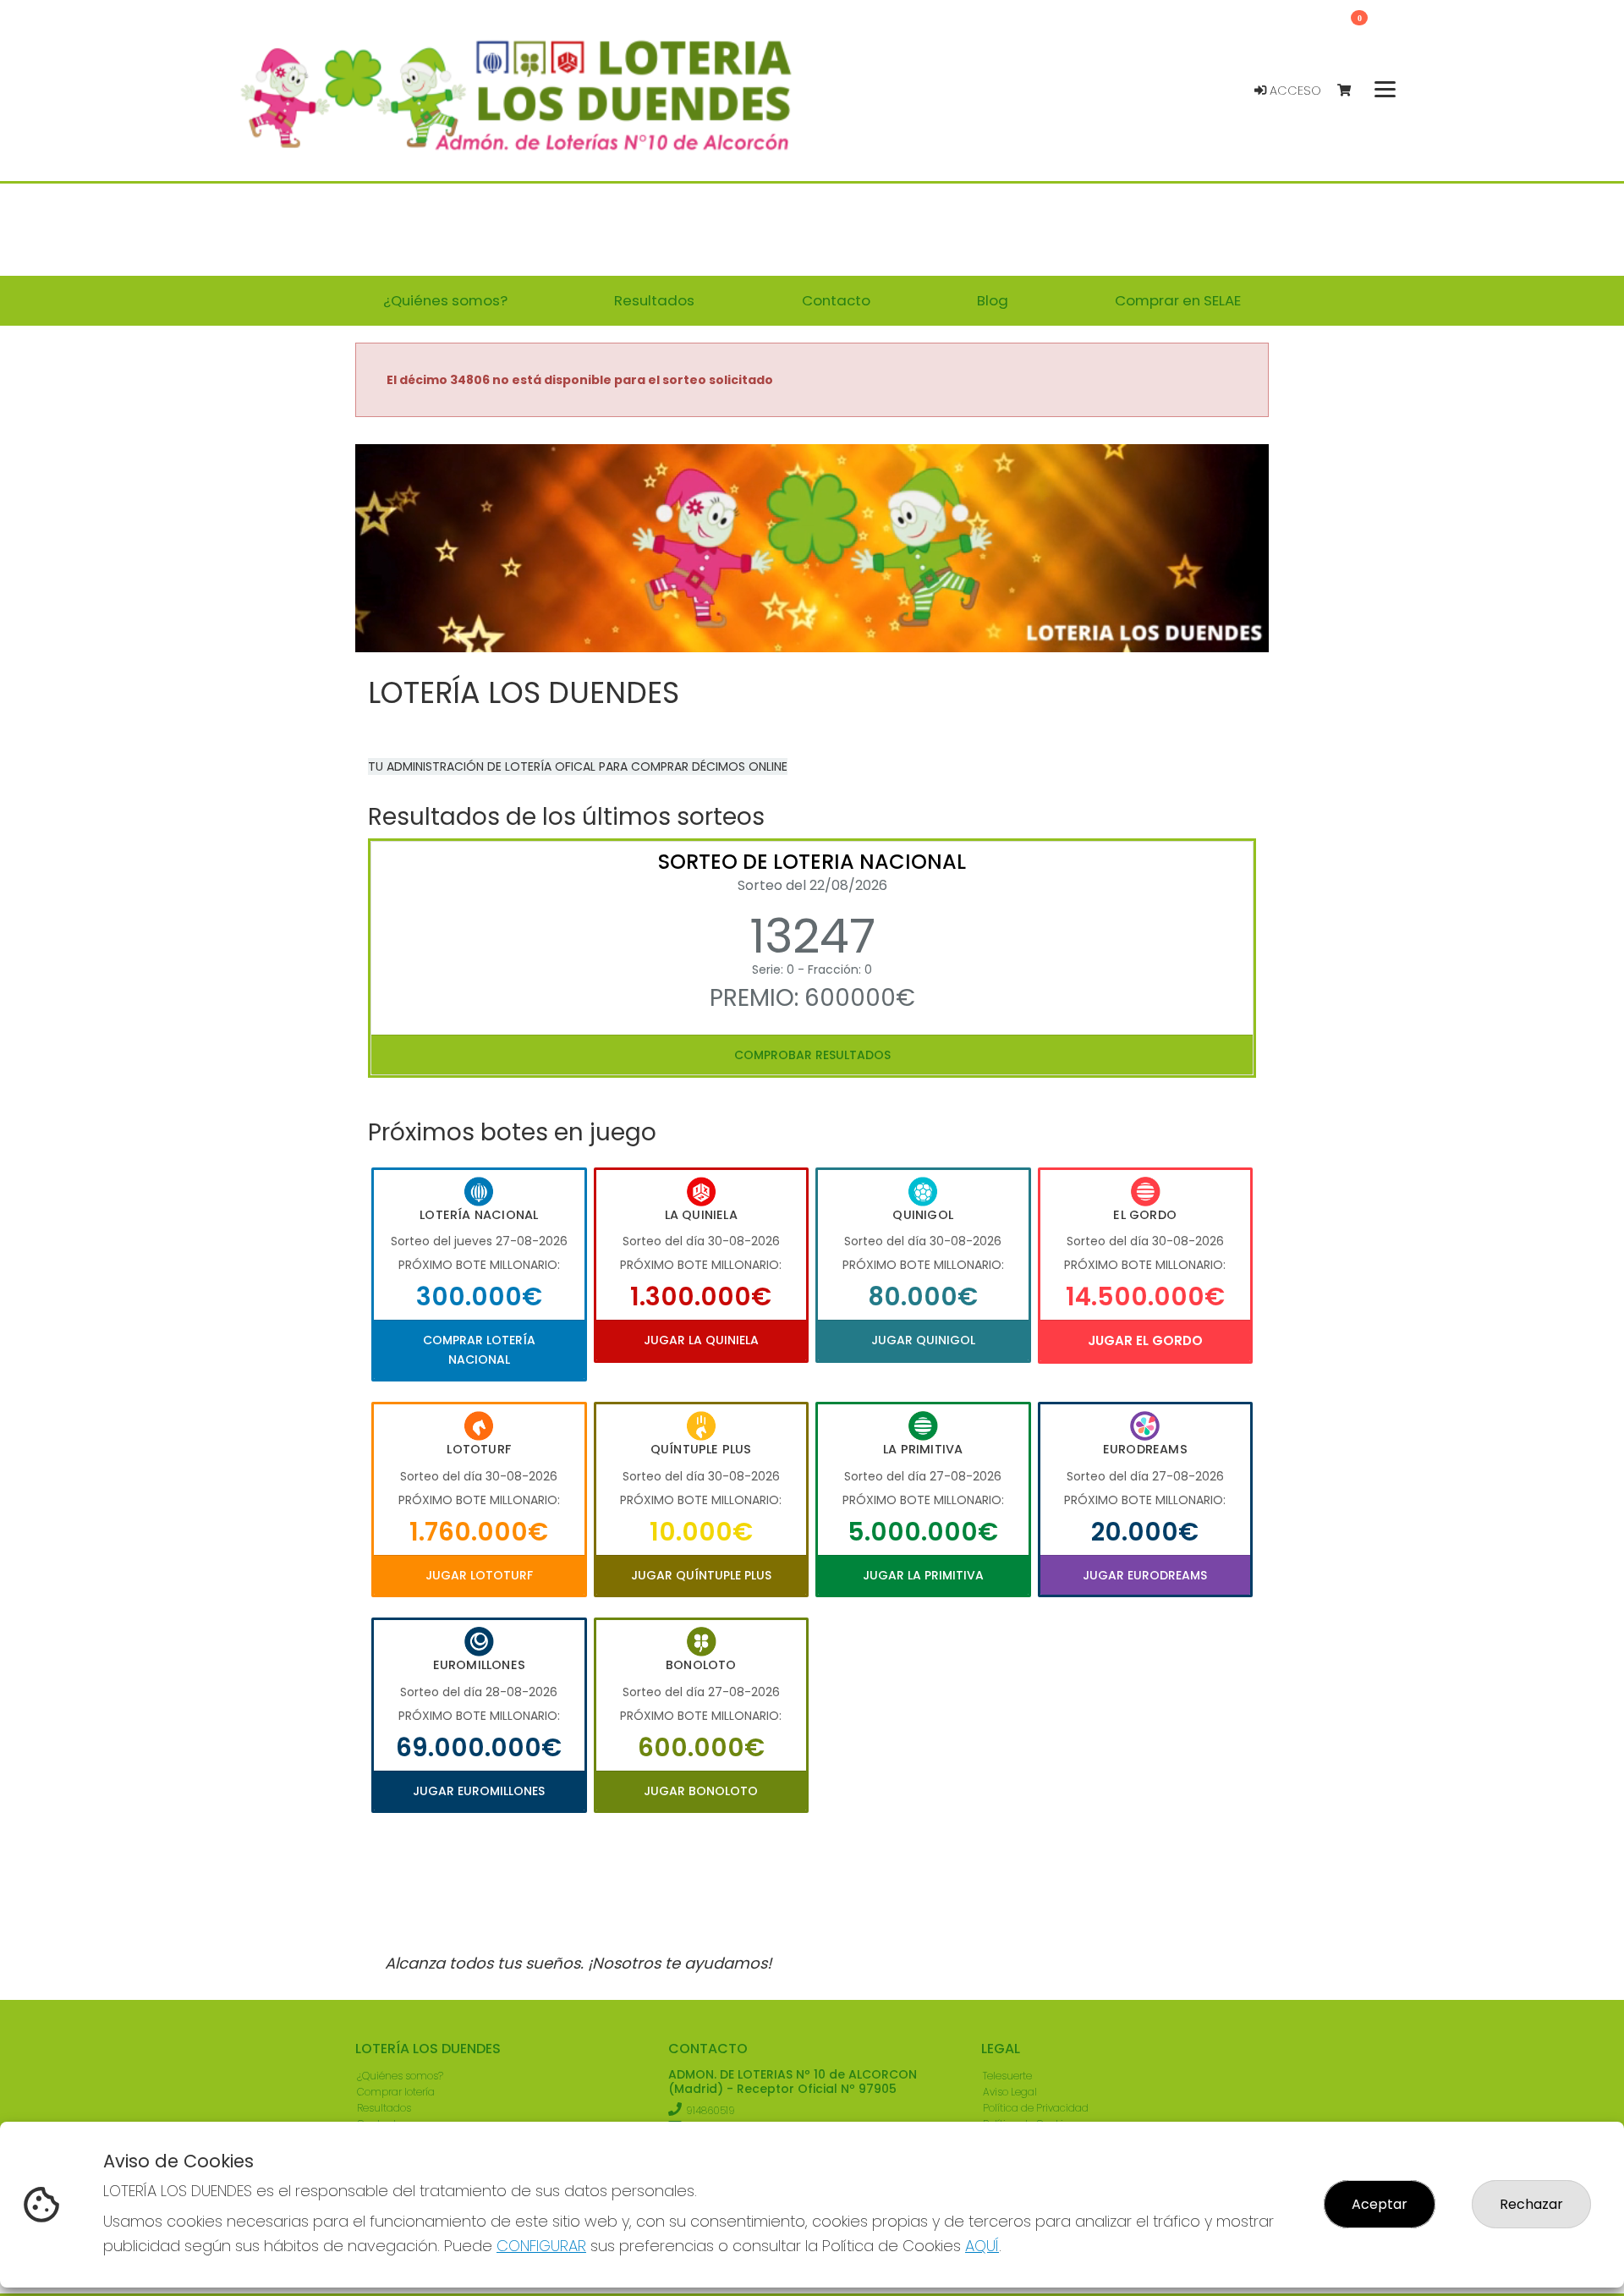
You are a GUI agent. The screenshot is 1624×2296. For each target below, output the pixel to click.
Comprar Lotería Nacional (479, 1349)
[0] (1352, 91)
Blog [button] (993, 300)
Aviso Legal (1010, 2092)
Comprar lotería (396, 2092)
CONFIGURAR (541, 2246)
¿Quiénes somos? (400, 2076)
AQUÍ (982, 2246)
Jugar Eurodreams (1145, 1575)
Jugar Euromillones (479, 1791)
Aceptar (1380, 2204)
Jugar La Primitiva (923, 1575)
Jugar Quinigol (923, 1340)
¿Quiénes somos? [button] (445, 300)
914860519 (710, 2110)
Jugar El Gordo (1145, 1340)
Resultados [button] (654, 300)
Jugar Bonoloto (701, 1791)
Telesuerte (1007, 2076)
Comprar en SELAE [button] (1178, 300)
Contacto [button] (836, 300)
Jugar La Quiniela (701, 1340)
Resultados (384, 2108)
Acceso (1294, 91)
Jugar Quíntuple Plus (701, 1575)
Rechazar (1531, 2204)
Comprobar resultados (812, 1055)
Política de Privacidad (1036, 2108)
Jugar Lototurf (479, 1575)
